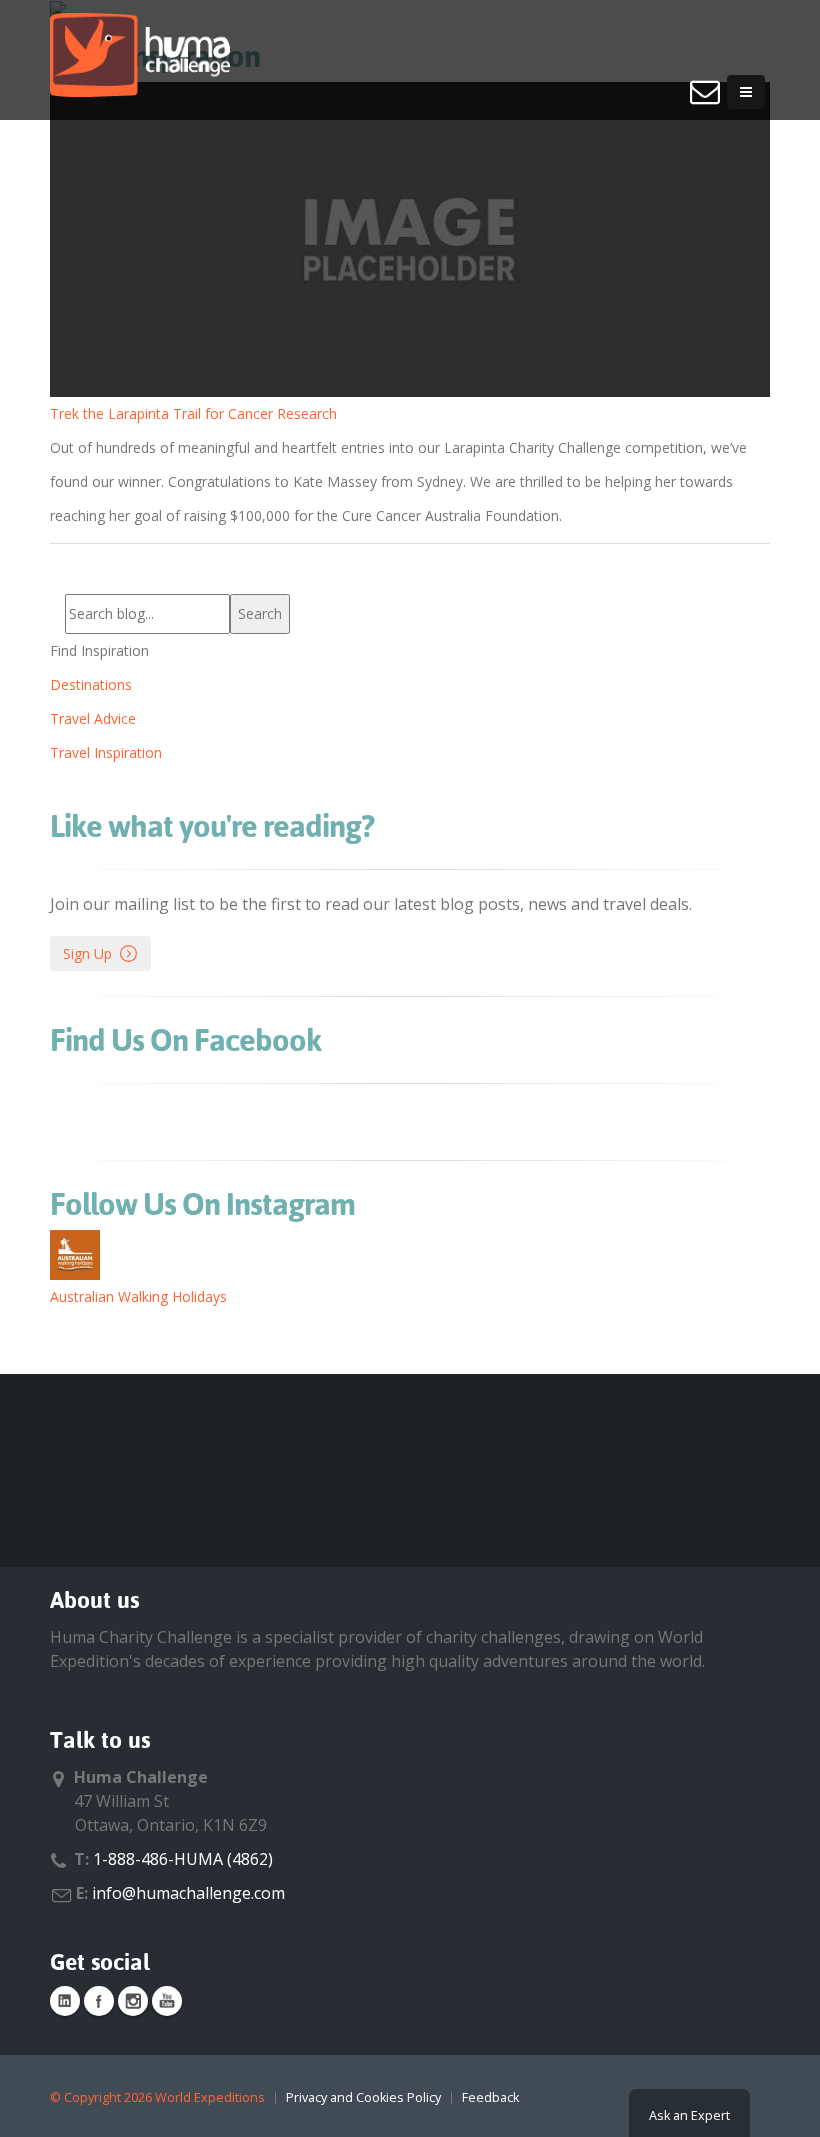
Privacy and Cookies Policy (363, 2097)
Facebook (99, 2001)
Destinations (91, 684)
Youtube (167, 2001)
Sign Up (87, 953)
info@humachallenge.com (188, 1893)
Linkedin (65, 2001)
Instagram (133, 2001)
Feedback (490, 2097)
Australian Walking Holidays (138, 1296)
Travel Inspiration (106, 752)
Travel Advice (93, 718)
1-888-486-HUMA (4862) (183, 1859)
